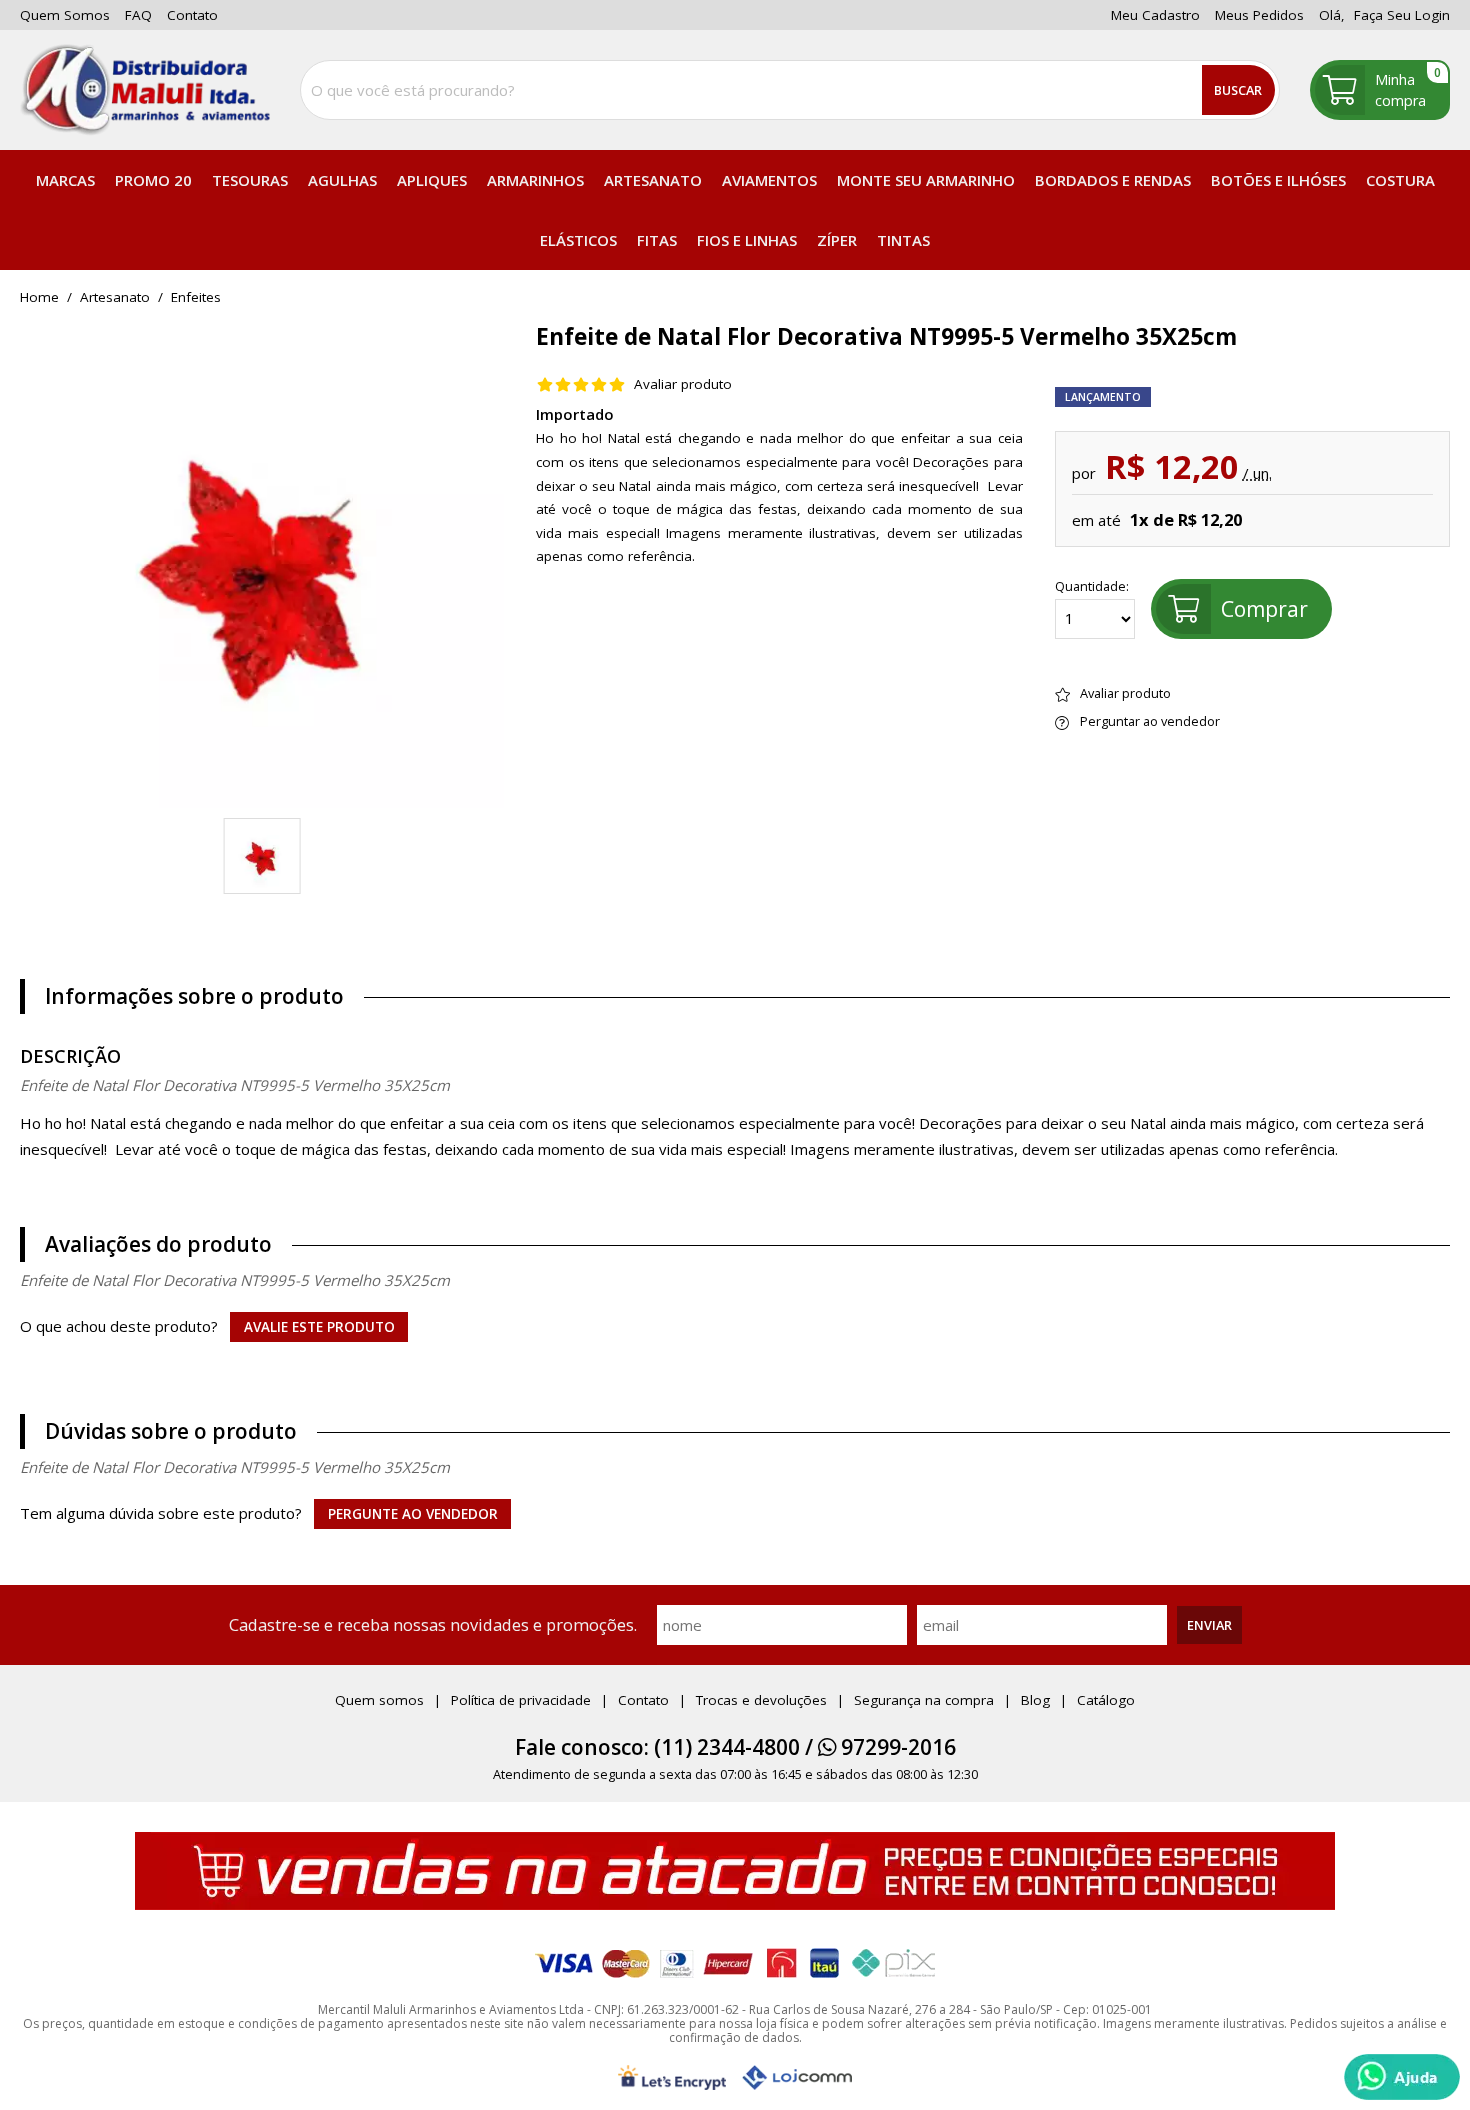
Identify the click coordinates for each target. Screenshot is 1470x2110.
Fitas (657, 240)
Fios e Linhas (747, 240)
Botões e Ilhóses (1278, 180)
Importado (575, 414)
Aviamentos (769, 180)
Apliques (432, 180)
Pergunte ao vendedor (413, 1514)
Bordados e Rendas (1113, 180)
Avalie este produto (319, 1327)
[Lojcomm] (797, 2077)
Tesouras (250, 180)
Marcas (65, 180)
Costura (1400, 180)
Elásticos (578, 240)
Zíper (837, 240)
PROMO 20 (153, 180)
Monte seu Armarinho (926, 180)
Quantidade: (1092, 587)
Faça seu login (1402, 15)
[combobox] (790, 90)
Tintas (903, 240)
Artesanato (653, 180)
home (39, 298)
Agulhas (342, 180)
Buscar (1238, 90)
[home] (145, 90)
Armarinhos (535, 180)
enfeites (196, 298)
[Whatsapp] (1402, 2077)
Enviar (1209, 1625)
